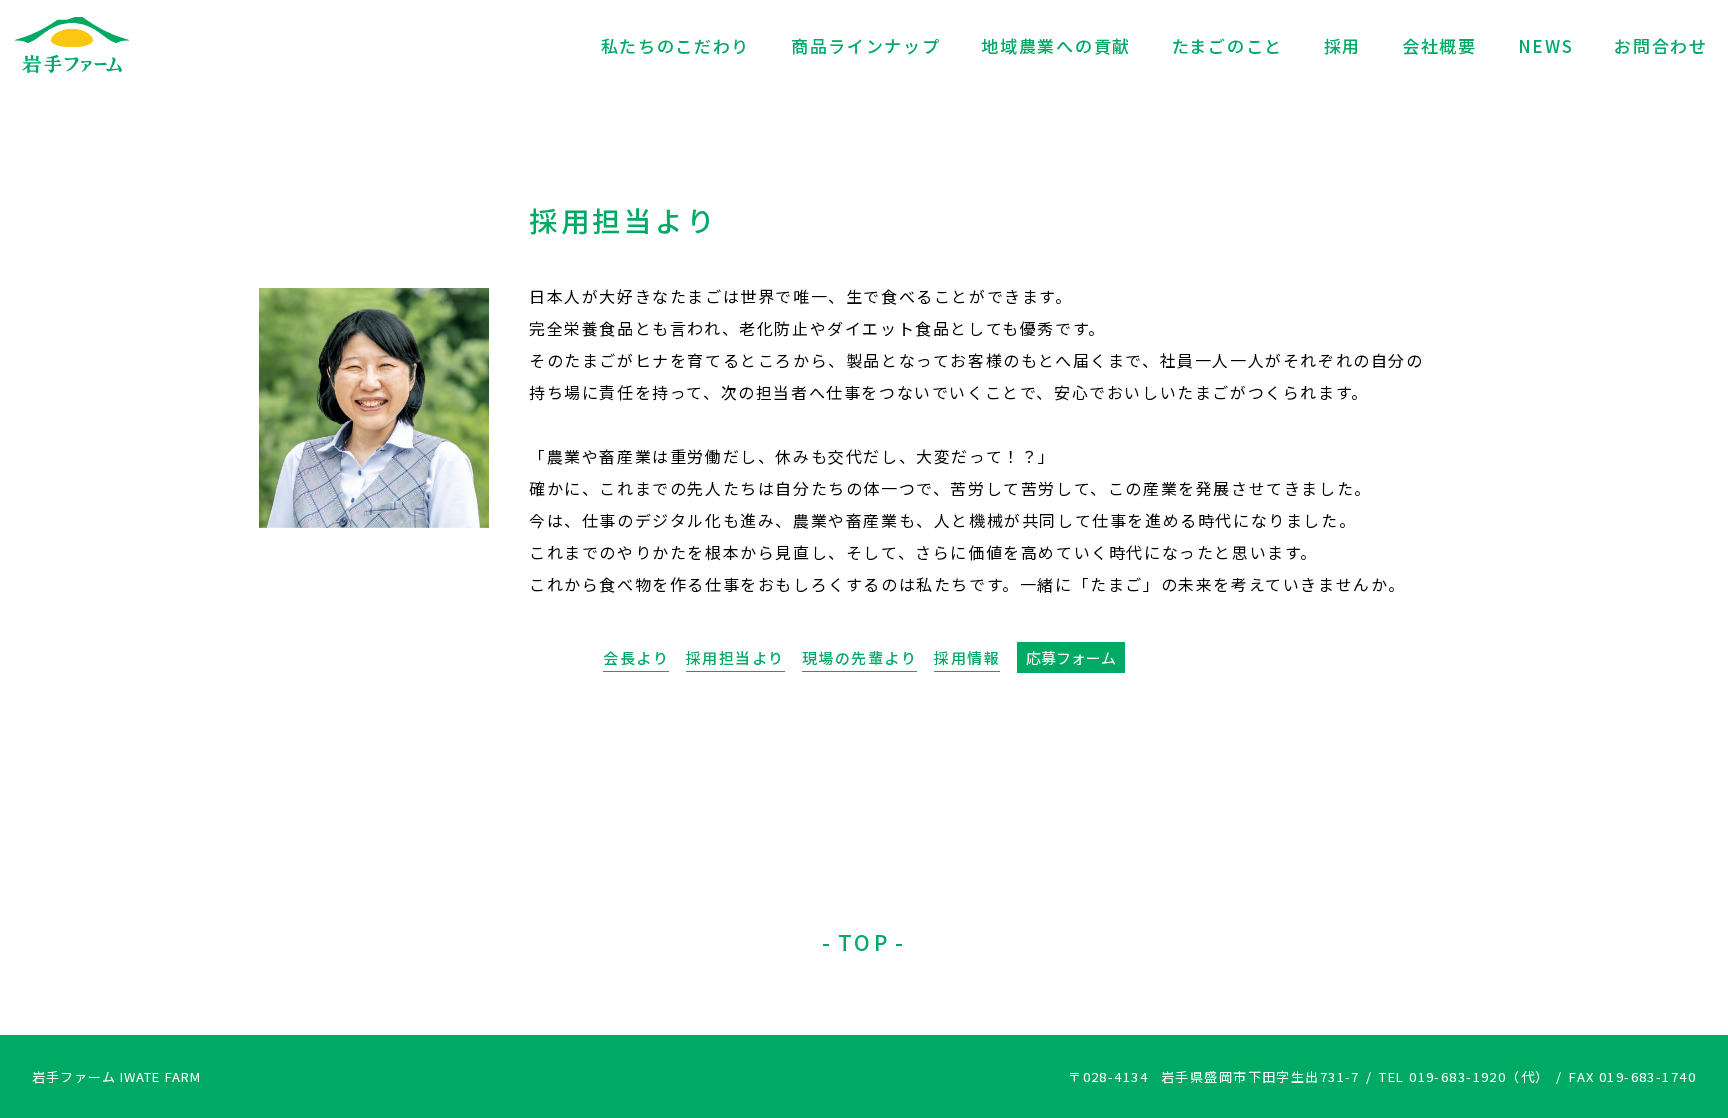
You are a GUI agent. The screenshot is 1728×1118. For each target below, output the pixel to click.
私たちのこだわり (676, 45)
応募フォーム (1071, 657)
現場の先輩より (860, 657)
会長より (636, 657)
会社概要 (1439, 45)
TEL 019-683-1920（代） (1464, 1077)
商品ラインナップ (866, 45)
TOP (863, 942)
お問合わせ (1661, 45)
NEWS (1546, 45)
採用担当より (735, 657)
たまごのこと (1227, 45)
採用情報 (967, 657)
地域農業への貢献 (1056, 45)
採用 (1342, 45)
